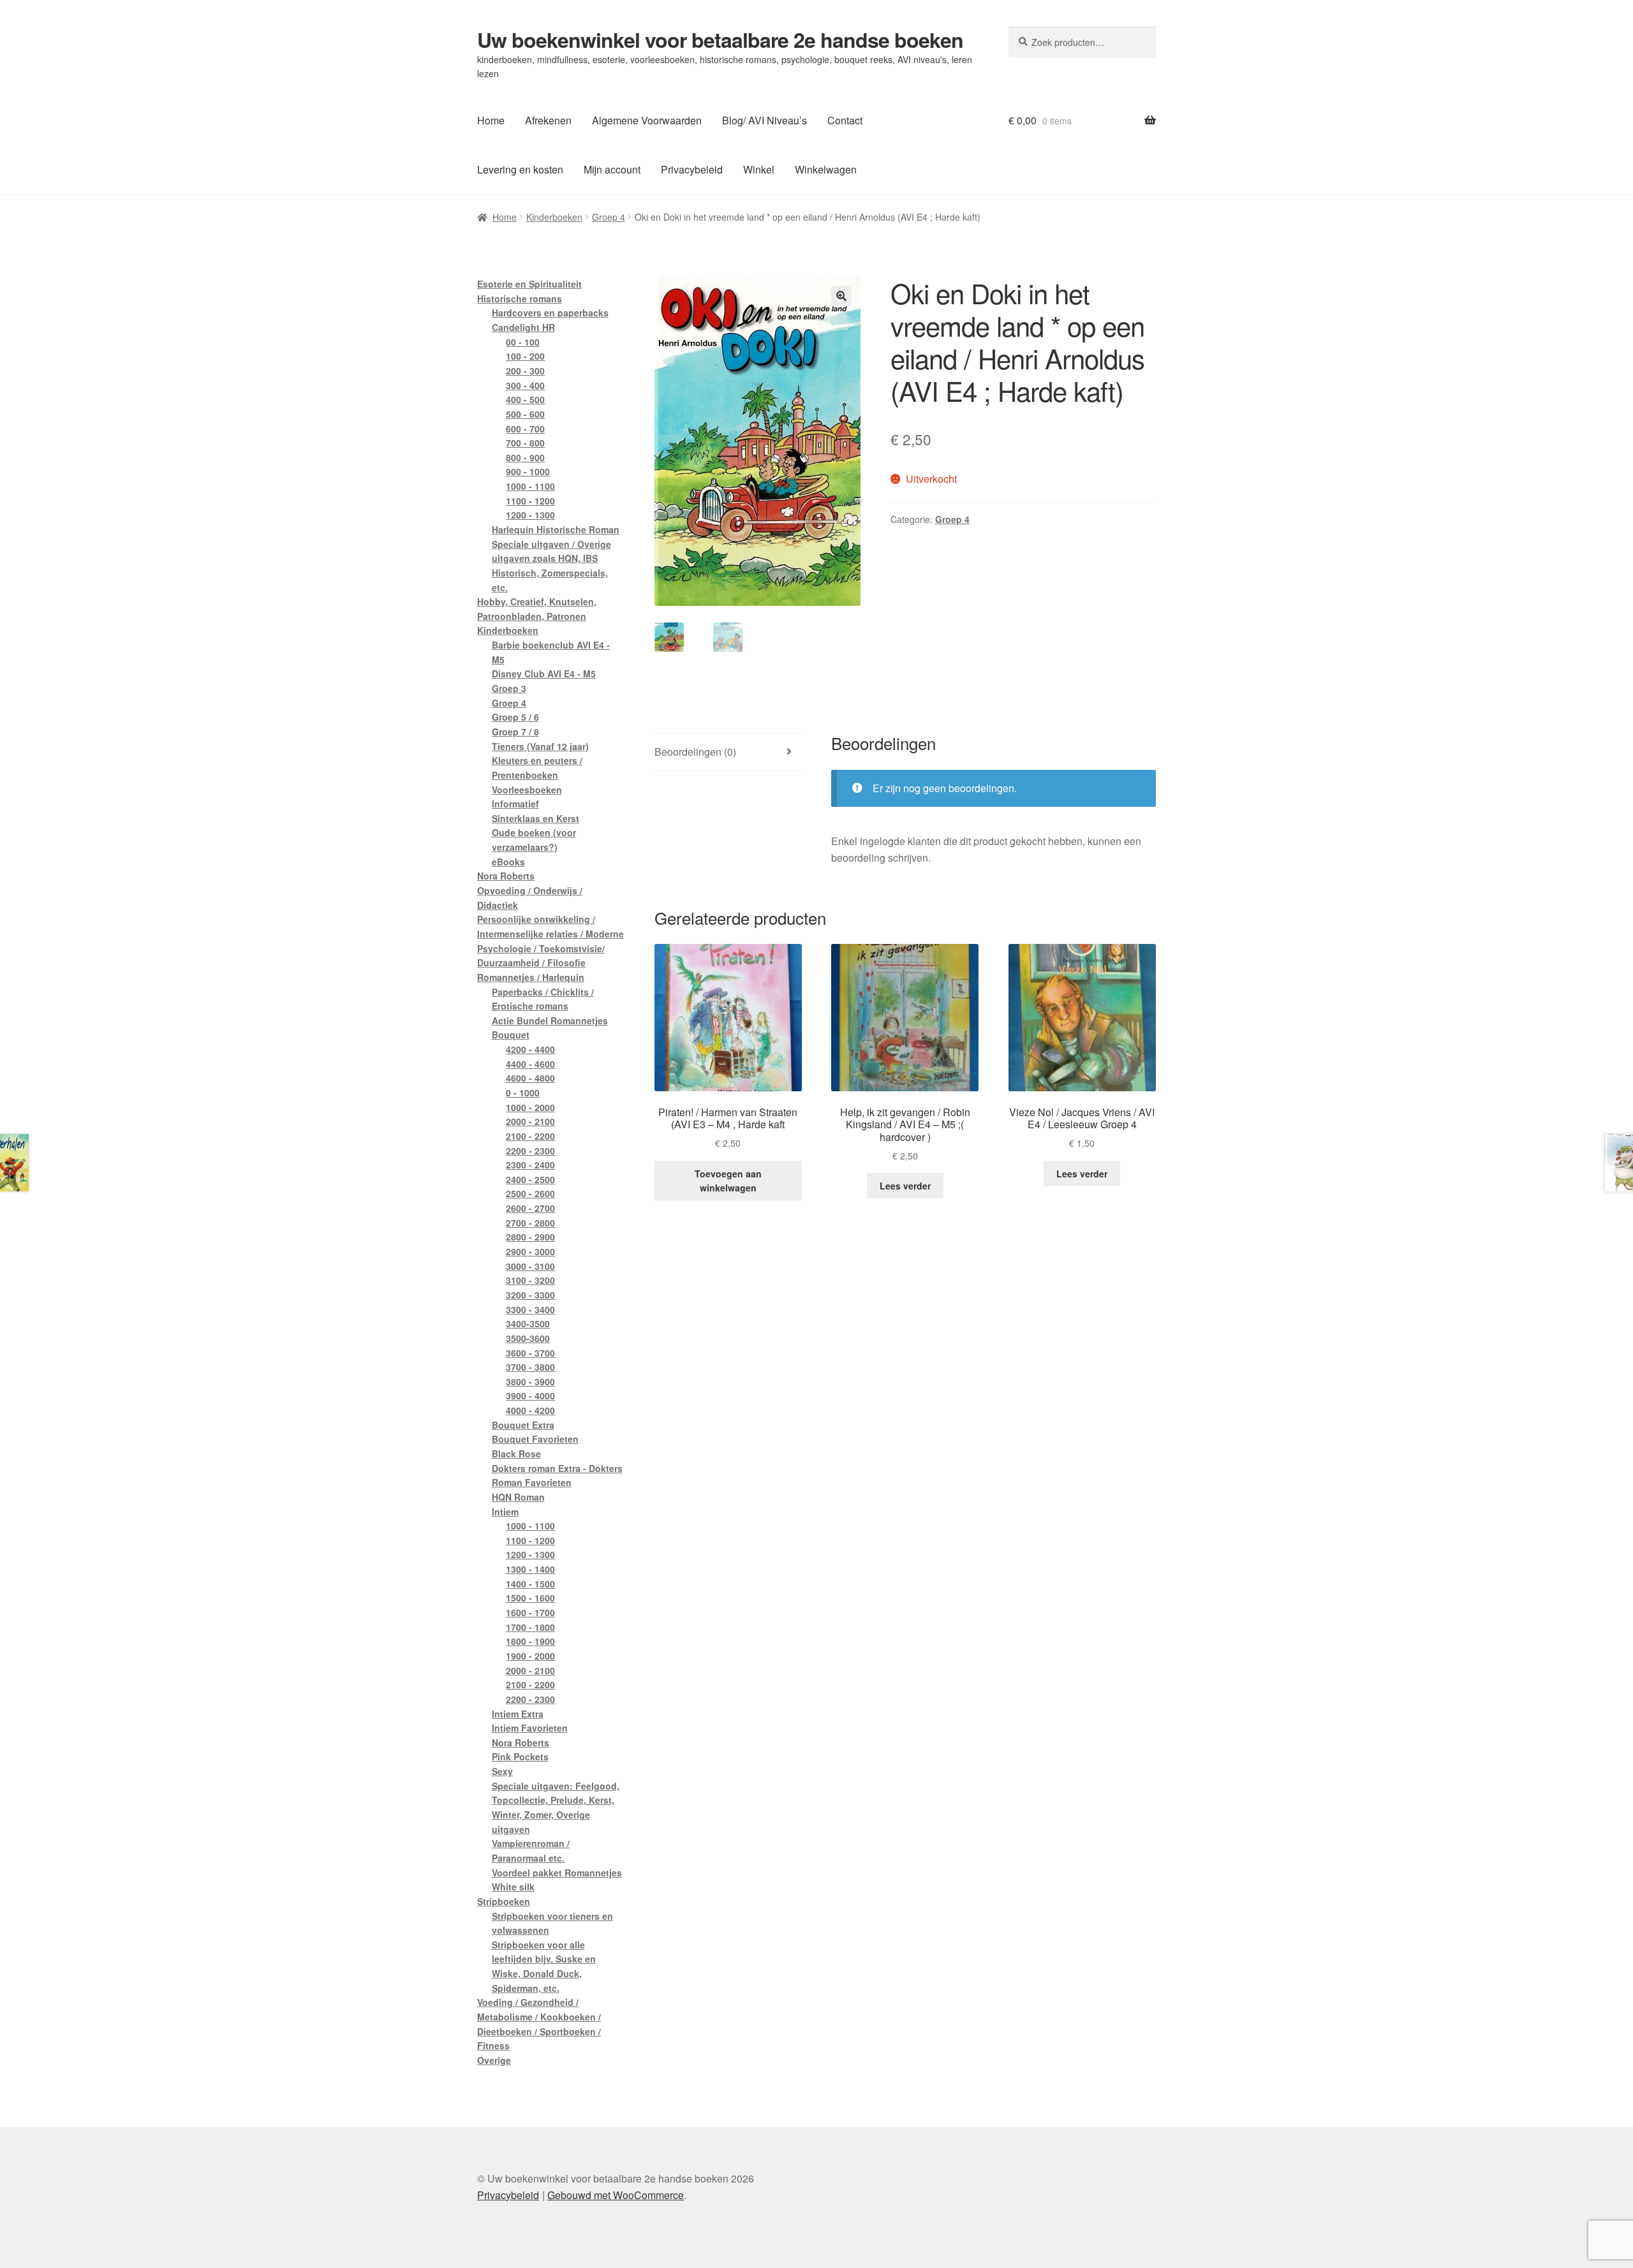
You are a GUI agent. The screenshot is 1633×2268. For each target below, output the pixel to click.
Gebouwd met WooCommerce (616, 2195)
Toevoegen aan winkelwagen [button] (728, 1181)
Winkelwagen (826, 169)
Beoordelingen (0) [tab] (695, 752)
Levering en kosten (520, 169)
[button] (841, 296)
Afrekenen (548, 120)
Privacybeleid (692, 169)
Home (491, 120)
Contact (845, 120)
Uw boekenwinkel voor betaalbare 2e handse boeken (720, 40)
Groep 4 (609, 217)
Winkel (759, 169)
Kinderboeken (554, 217)
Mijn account (612, 169)
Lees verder (905, 1186)
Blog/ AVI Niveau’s (765, 120)
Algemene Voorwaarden (647, 120)
